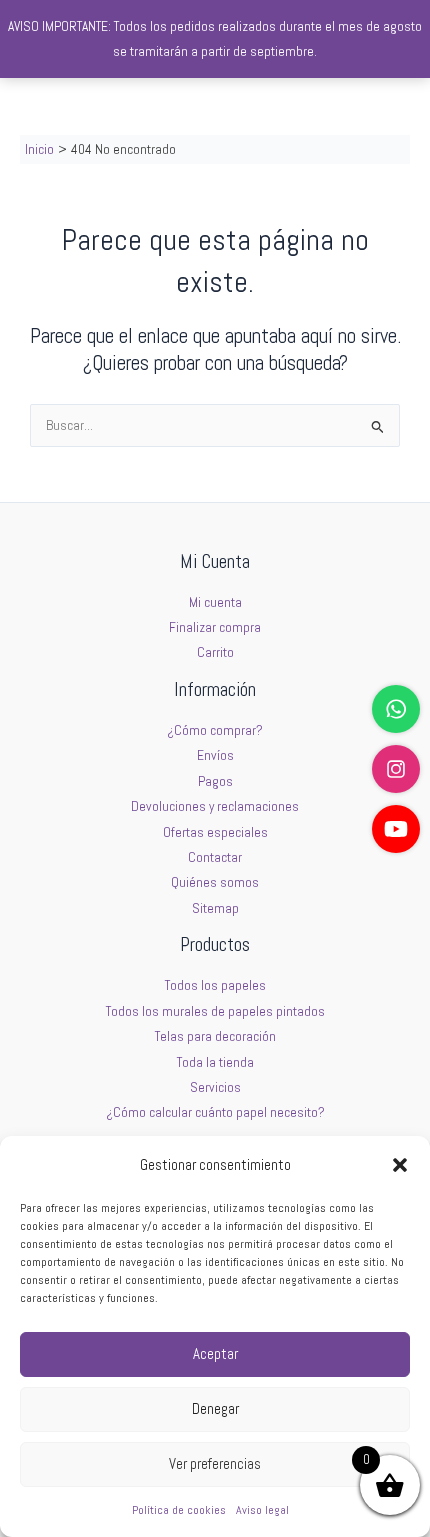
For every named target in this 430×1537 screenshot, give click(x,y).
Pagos (215, 781)
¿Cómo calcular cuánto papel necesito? (215, 1112)
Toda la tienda (215, 1062)
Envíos (215, 755)
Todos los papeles (215, 985)
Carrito (215, 652)
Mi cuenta (215, 602)
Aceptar (215, 1353)
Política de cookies (179, 1510)
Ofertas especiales (215, 832)
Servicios (215, 1087)
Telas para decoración (215, 1036)
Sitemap (215, 908)
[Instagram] (396, 769)
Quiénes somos (215, 882)
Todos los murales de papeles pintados (215, 1011)
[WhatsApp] (396, 709)
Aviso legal (262, 1510)
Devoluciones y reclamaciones (215, 806)
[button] (400, 1165)
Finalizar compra (215, 627)
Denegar (215, 1408)
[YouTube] (396, 829)
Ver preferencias (215, 1463)
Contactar (215, 857)
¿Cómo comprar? (215, 730)
